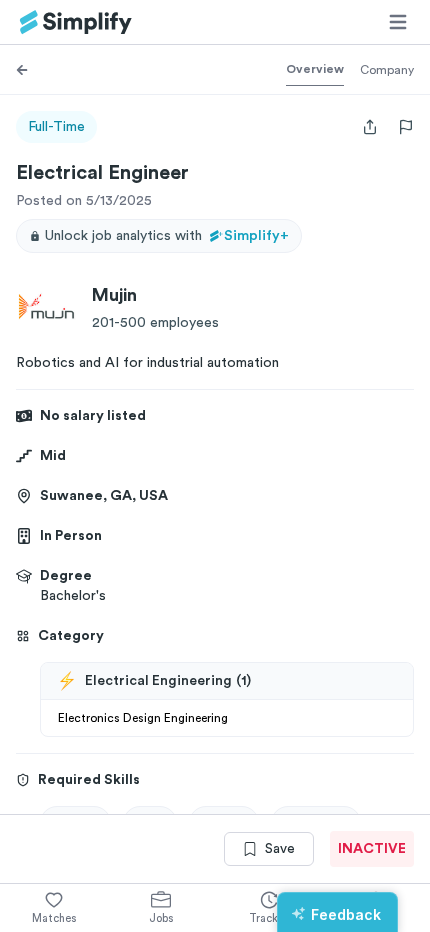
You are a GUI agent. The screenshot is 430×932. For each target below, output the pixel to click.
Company (387, 70)
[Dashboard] (76, 22)
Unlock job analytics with (167, 236)
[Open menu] (398, 22)
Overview (315, 69)
